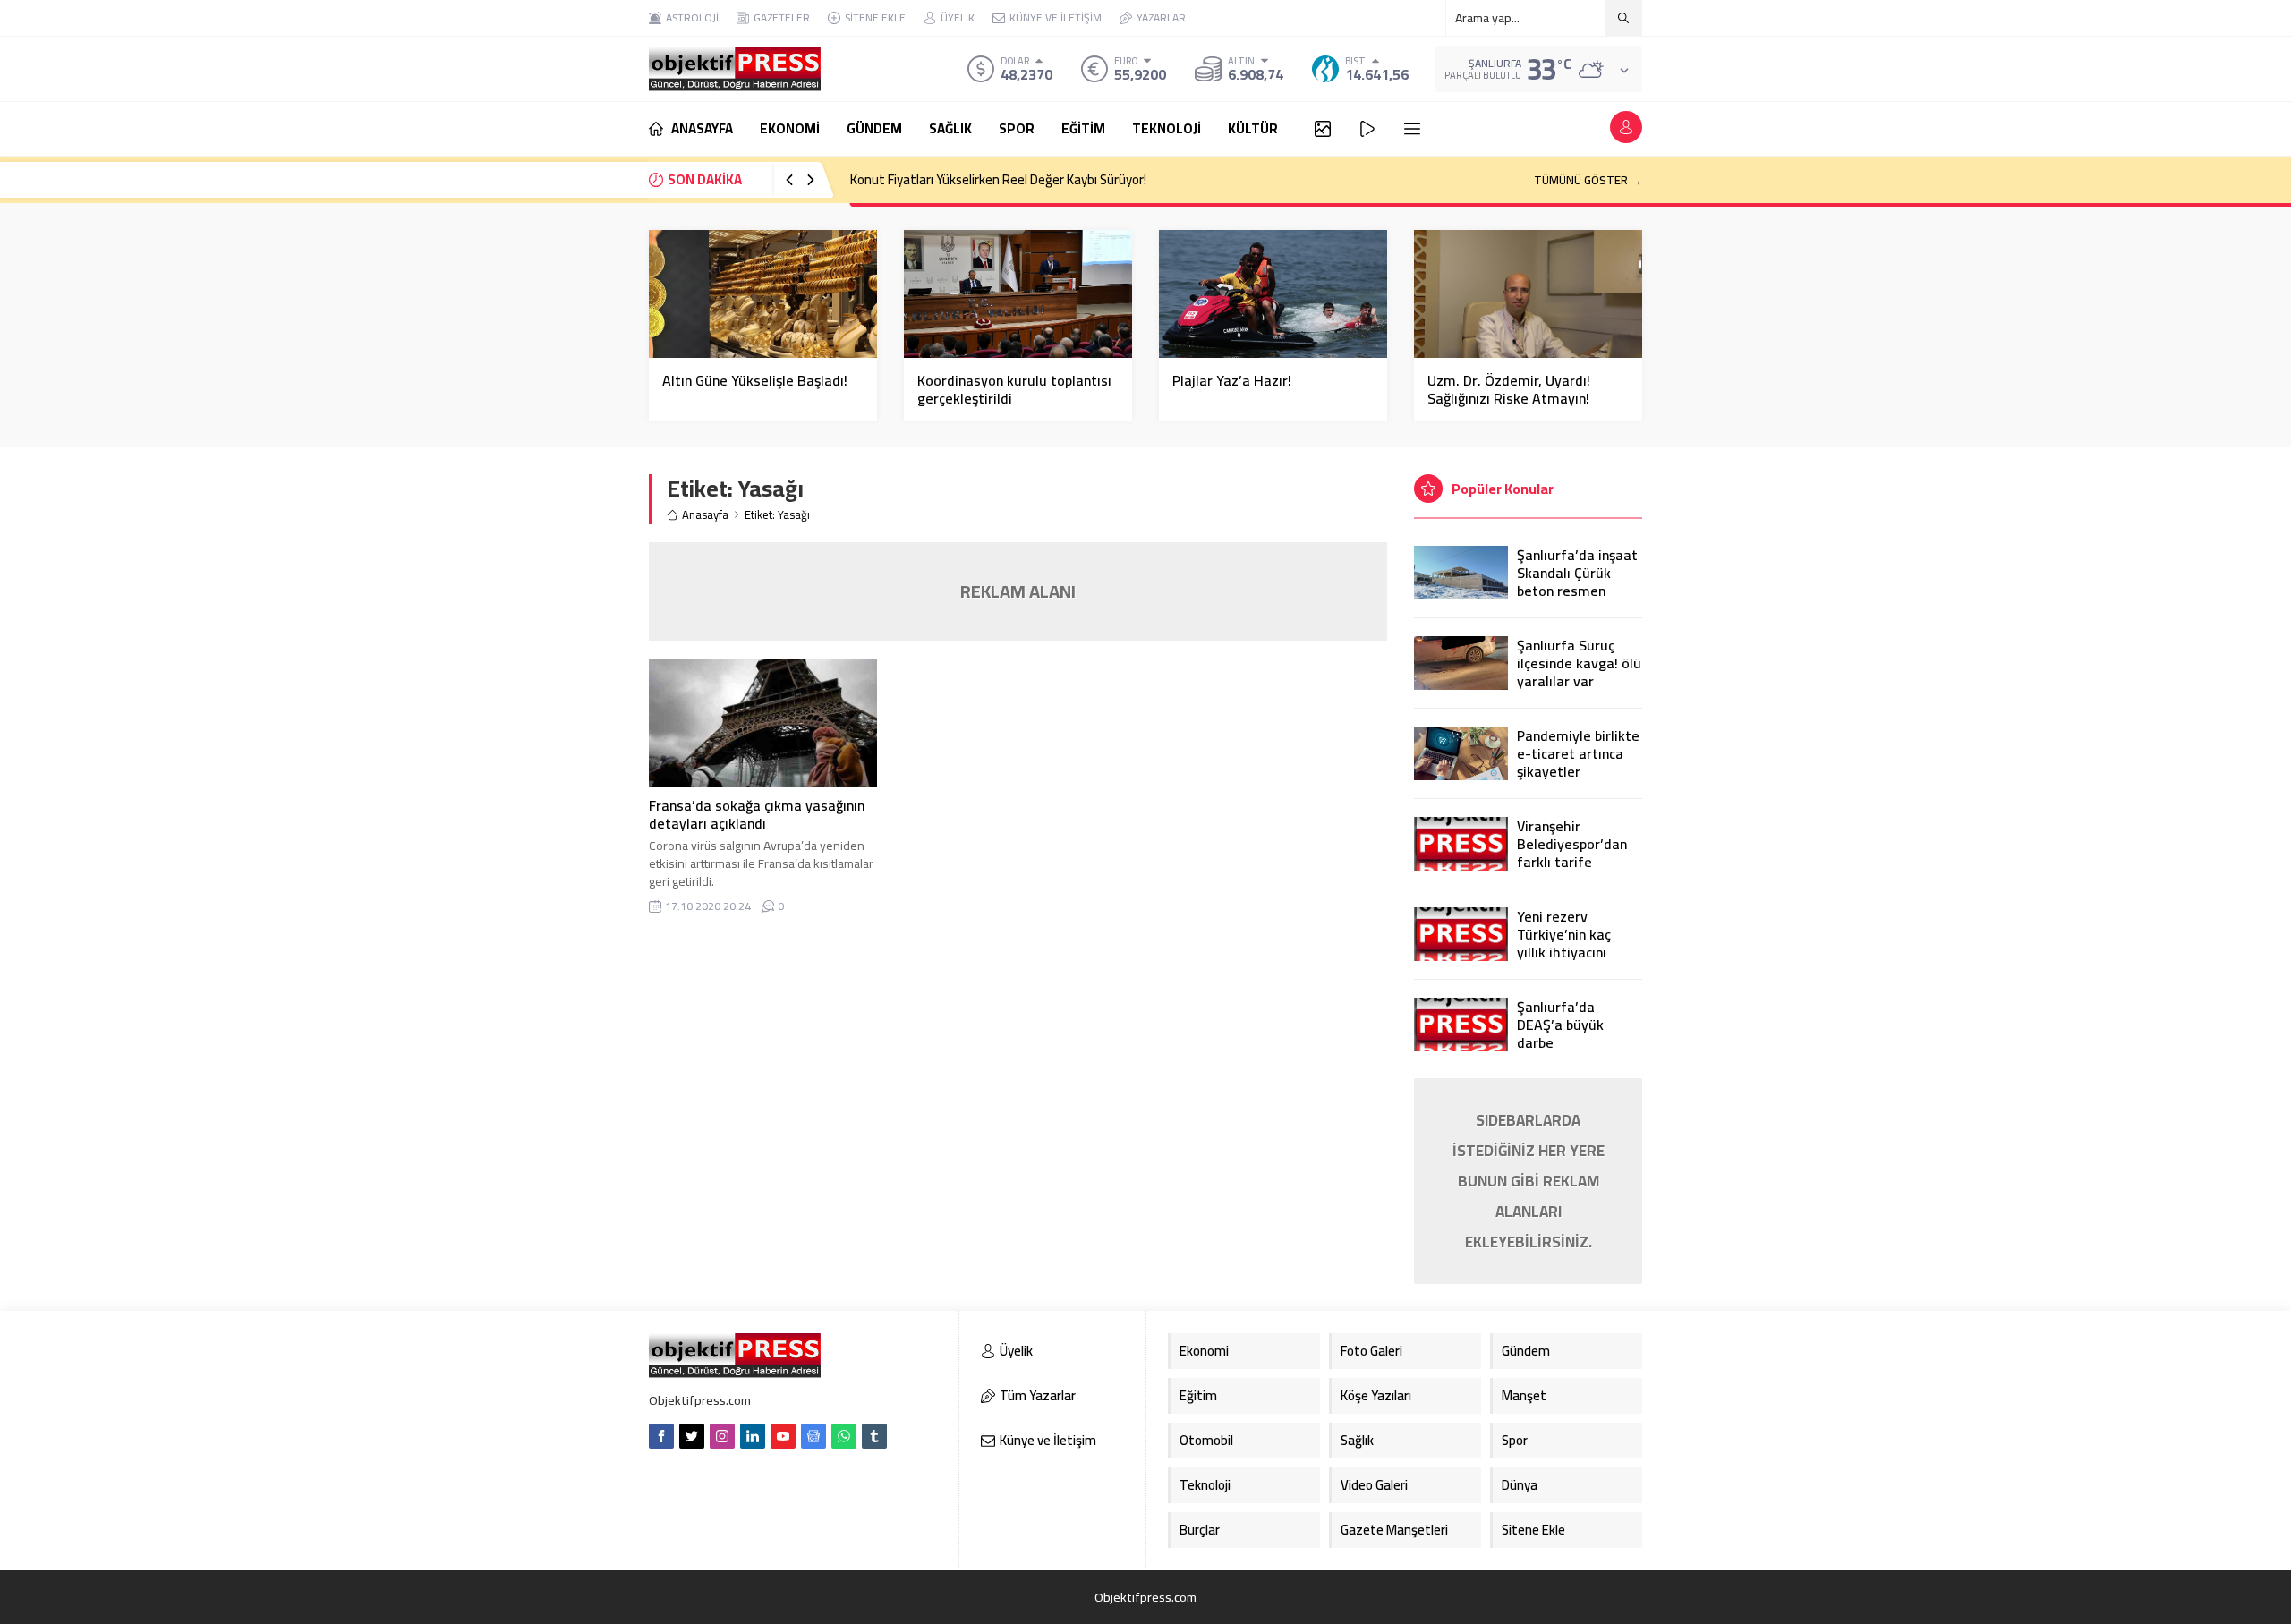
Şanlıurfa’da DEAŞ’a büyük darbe (1560, 1025)
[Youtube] (783, 1436)
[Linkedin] (753, 1436)
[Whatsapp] (844, 1436)
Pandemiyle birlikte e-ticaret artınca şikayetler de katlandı (1578, 762)
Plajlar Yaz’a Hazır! (1232, 380)
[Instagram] (722, 1436)
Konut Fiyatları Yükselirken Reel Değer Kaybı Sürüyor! (998, 179)
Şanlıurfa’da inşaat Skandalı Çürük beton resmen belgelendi (1577, 582)
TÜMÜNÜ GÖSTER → (1588, 180)
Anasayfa (705, 515)
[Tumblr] (874, 1436)
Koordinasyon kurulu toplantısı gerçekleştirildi (1014, 389)
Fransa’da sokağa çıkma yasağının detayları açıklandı (757, 814)
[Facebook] (661, 1436)
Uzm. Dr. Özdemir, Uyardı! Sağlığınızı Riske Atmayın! (1509, 389)
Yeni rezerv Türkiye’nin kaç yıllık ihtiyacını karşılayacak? (1564, 943)
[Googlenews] (813, 1436)
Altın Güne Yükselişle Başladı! (755, 380)
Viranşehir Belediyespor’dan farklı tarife (1572, 844)
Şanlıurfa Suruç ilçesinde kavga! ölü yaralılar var (1579, 663)
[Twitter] (692, 1436)
